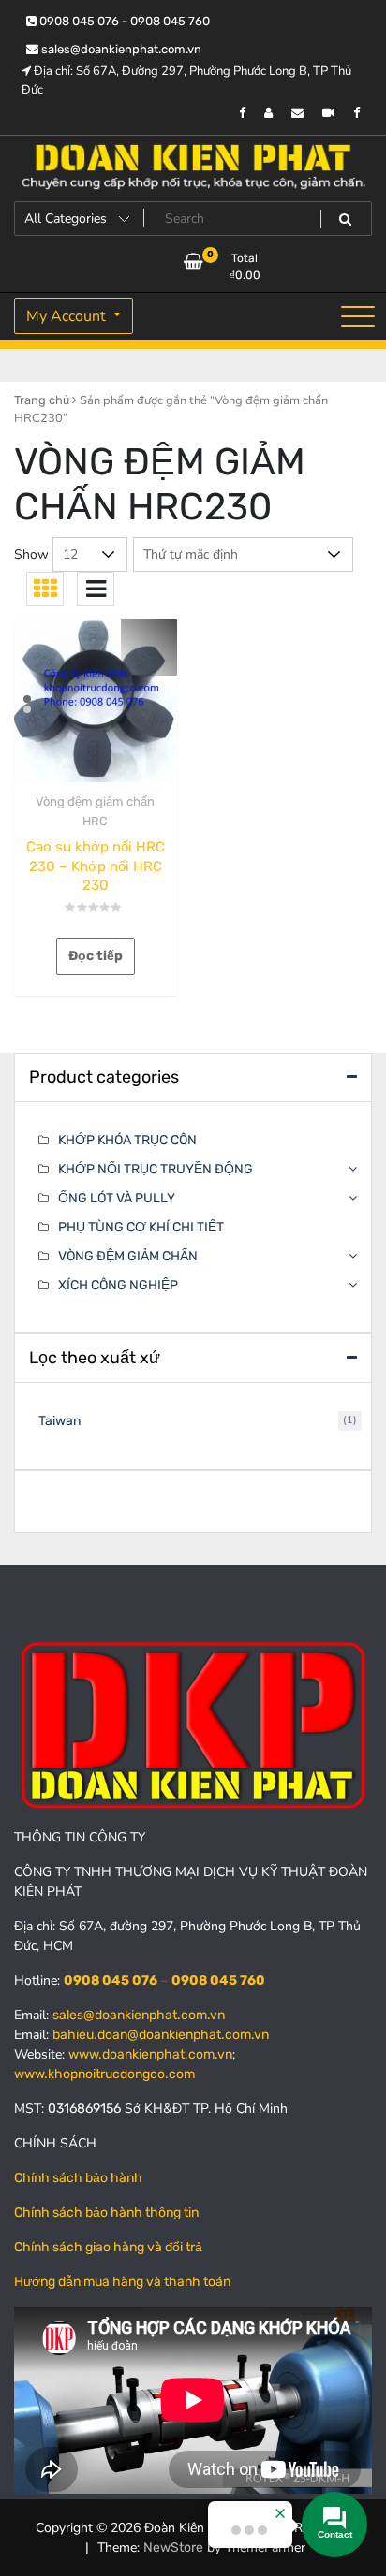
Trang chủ (42, 400)
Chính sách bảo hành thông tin (106, 2212)
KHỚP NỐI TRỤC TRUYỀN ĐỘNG (156, 1169)
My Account (68, 316)
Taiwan (59, 1421)
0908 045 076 (111, 1980)
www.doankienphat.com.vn (150, 2054)
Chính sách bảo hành (78, 2178)
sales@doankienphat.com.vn (120, 49)
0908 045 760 (218, 1980)
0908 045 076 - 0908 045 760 (123, 21)
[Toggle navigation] (358, 316)
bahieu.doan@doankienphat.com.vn (161, 2035)
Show (31, 554)
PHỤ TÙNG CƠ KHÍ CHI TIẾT (141, 1227)
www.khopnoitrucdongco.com (104, 2074)
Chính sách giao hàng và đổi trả (108, 2247)
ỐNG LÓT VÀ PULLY (117, 1198)
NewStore (173, 2547)
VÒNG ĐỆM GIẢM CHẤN (128, 1256)
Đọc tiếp (96, 956)
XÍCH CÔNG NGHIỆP (118, 1285)
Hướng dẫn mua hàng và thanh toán (122, 2282)
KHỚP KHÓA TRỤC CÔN (127, 1140)
